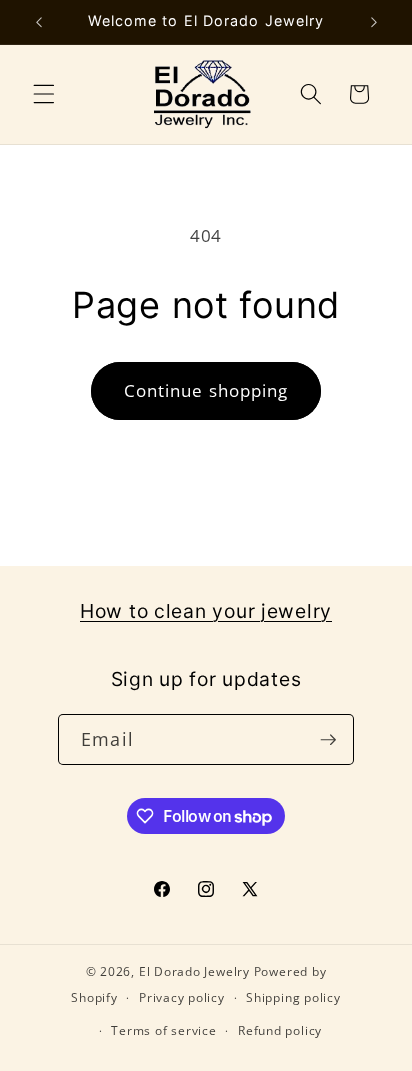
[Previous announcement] (39, 22)
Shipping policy (293, 997)
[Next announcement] (374, 22)
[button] (44, 94)
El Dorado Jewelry (194, 971)
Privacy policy (182, 997)
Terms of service (163, 1030)
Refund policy (280, 1030)
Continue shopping (206, 390)
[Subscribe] (328, 740)
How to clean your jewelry (206, 611)
